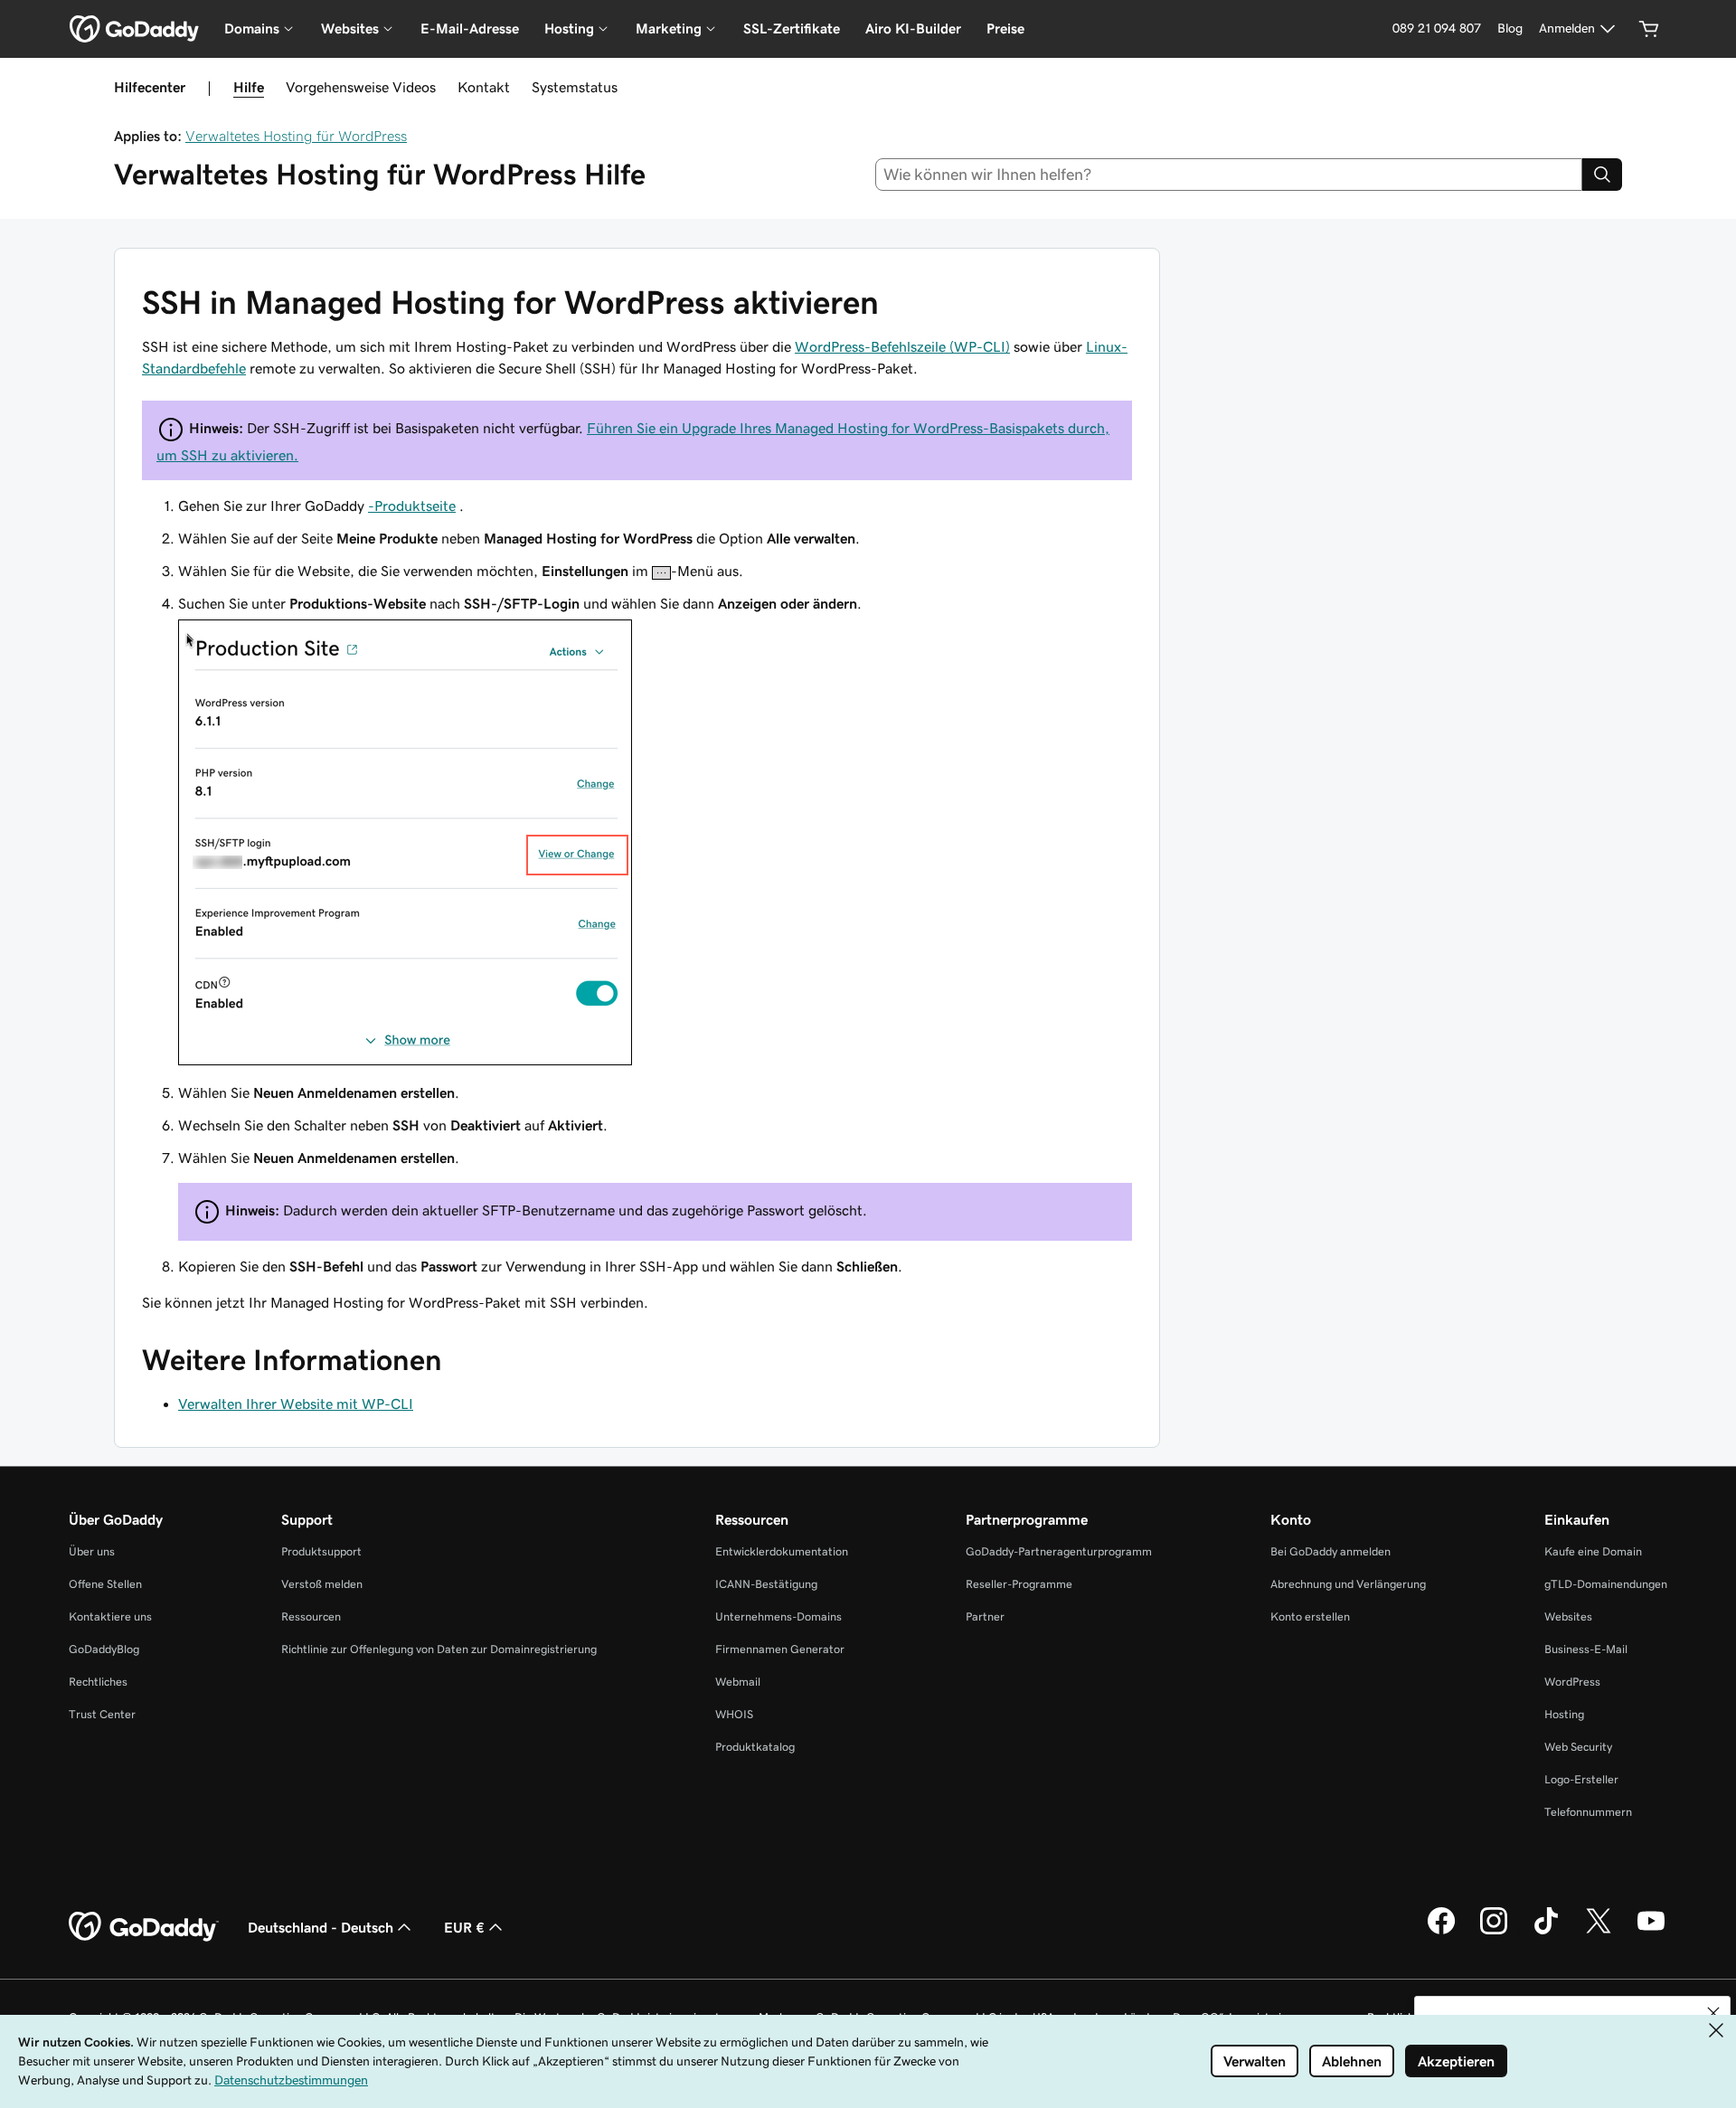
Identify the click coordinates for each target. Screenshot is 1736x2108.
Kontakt (484, 87)
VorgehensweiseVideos (361, 87)
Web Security (1578, 1747)
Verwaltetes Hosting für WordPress (296, 136)
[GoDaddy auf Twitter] (1599, 1932)
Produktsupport (321, 1551)
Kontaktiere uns (110, 1616)
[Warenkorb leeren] (1649, 29)
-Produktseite (412, 506)
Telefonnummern (1588, 1812)
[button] (1713, 2013)
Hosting (1564, 1714)
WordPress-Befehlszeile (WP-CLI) (902, 346)
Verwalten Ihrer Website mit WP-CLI (296, 1404)
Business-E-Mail (1586, 1649)
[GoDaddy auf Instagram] (1494, 1932)
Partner (985, 1616)
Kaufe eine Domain (1593, 1551)
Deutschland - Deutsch (321, 1927)
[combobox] (1229, 175)
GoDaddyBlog (104, 1649)
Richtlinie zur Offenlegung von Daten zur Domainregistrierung (439, 1649)
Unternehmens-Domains (778, 1616)
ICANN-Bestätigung (766, 1584)
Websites (1568, 1616)
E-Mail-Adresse (470, 28)
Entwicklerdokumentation (782, 1551)
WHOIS (734, 1714)
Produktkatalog (755, 1747)
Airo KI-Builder (913, 28)
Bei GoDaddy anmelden (1330, 1551)
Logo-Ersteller (1581, 1779)
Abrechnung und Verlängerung (1348, 1584)
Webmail (738, 1682)
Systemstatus (575, 87)
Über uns (92, 1551)
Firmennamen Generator (780, 1649)
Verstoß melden (322, 1584)
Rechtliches (98, 1682)
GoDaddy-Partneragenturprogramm (1059, 1551)
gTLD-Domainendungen (1606, 1584)
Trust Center (102, 1714)
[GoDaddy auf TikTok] (1546, 1932)
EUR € (464, 1927)
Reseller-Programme (1019, 1584)
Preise (1005, 28)
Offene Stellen (105, 1584)
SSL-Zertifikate (792, 28)
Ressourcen (311, 1616)
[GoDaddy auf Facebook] (1441, 1932)
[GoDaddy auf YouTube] (1651, 1932)
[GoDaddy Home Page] (144, 1927)
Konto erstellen (1310, 1616)
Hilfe (249, 87)
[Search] (1602, 175)
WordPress (1572, 1682)
